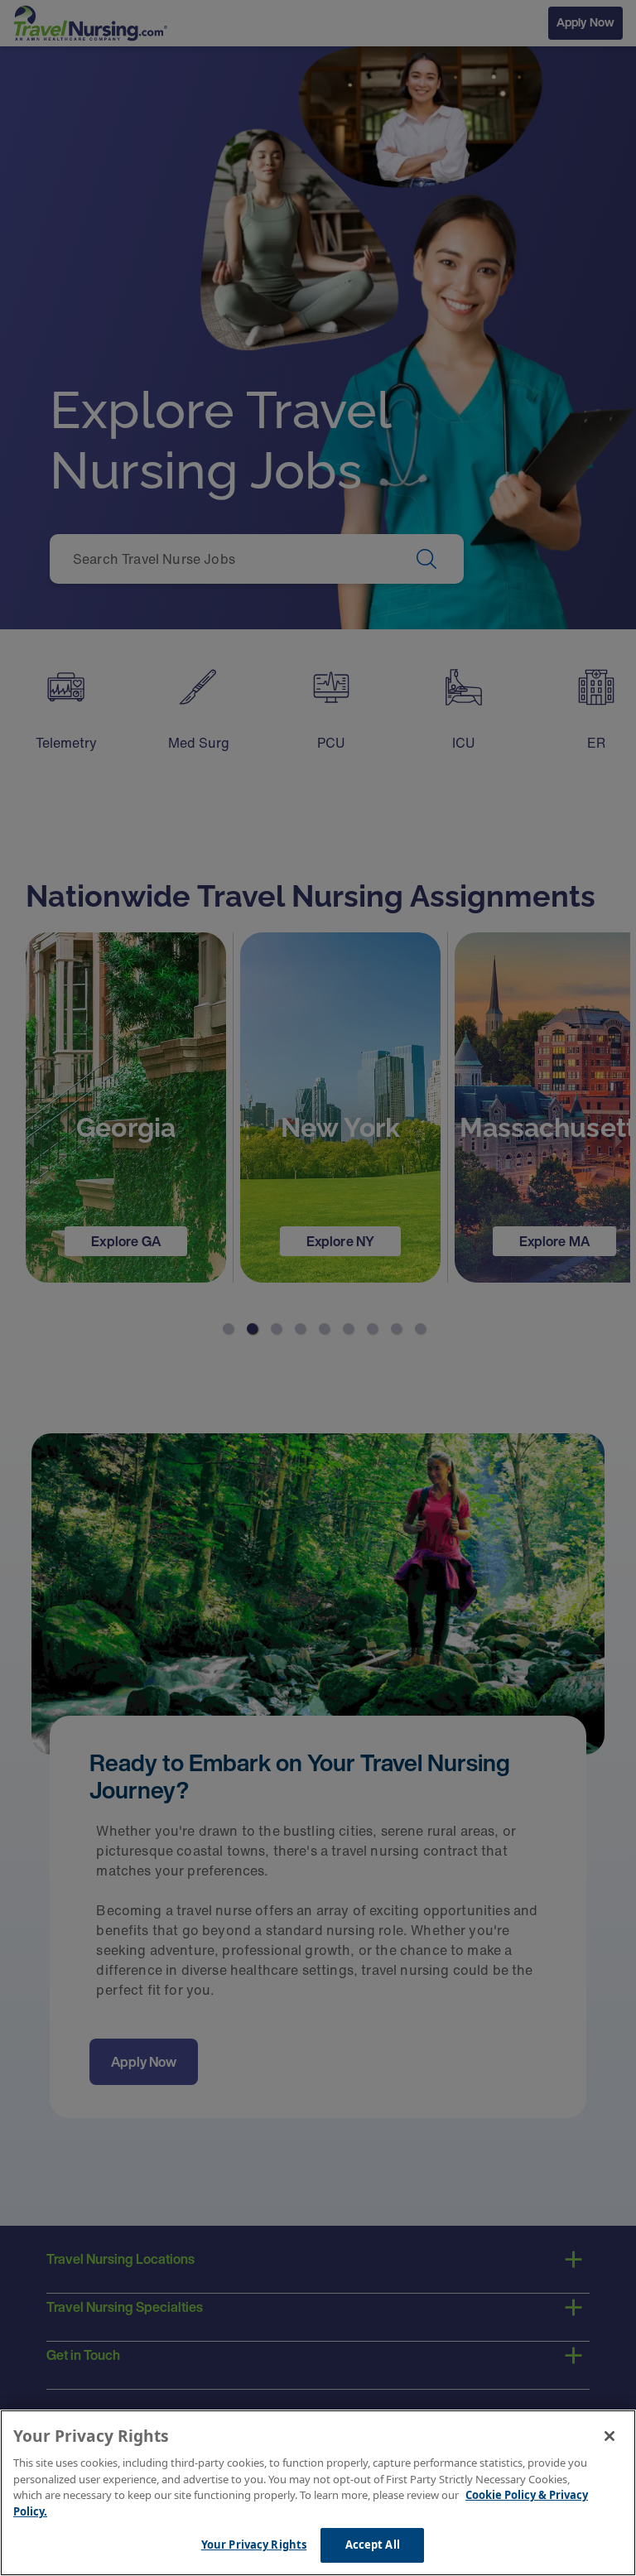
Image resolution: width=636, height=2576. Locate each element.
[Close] (609, 2436)
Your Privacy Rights (254, 2545)
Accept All (373, 2545)
